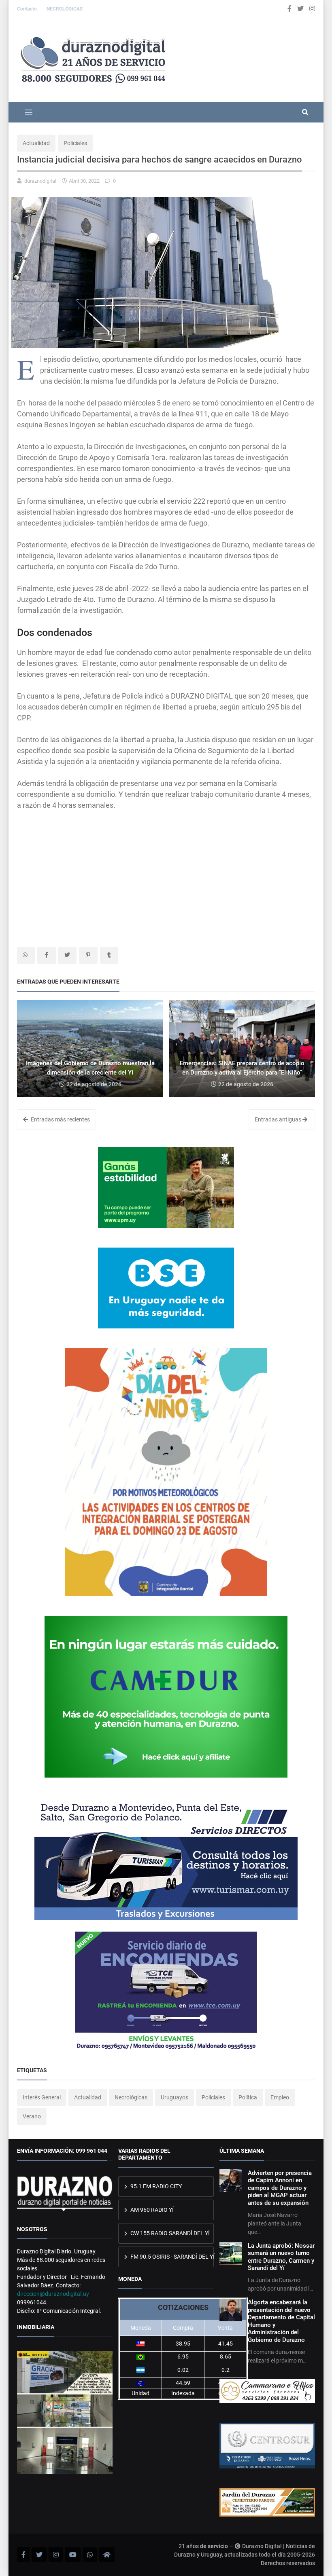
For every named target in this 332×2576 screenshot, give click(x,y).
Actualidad (36, 143)
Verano (32, 2116)
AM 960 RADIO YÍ (151, 2210)
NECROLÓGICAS (65, 9)
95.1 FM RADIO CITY (155, 2186)
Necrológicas (131, 2097)
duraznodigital (40, 181)
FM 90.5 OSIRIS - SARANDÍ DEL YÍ (171, 2257)
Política (248, 2097)
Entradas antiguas (279, 1119)
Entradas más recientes (60, 1119)
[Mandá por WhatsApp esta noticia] (26, 955)
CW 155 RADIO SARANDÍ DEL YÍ (169, 2233)
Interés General (42, 2097)
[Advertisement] (166, 878)
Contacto (28, 9)
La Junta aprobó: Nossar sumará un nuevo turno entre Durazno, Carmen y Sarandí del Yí (281, 2257)
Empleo (280, 2097)
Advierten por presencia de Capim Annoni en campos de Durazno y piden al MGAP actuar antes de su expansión (280, 2188)
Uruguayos (175, 2097)
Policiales (75, 143)
